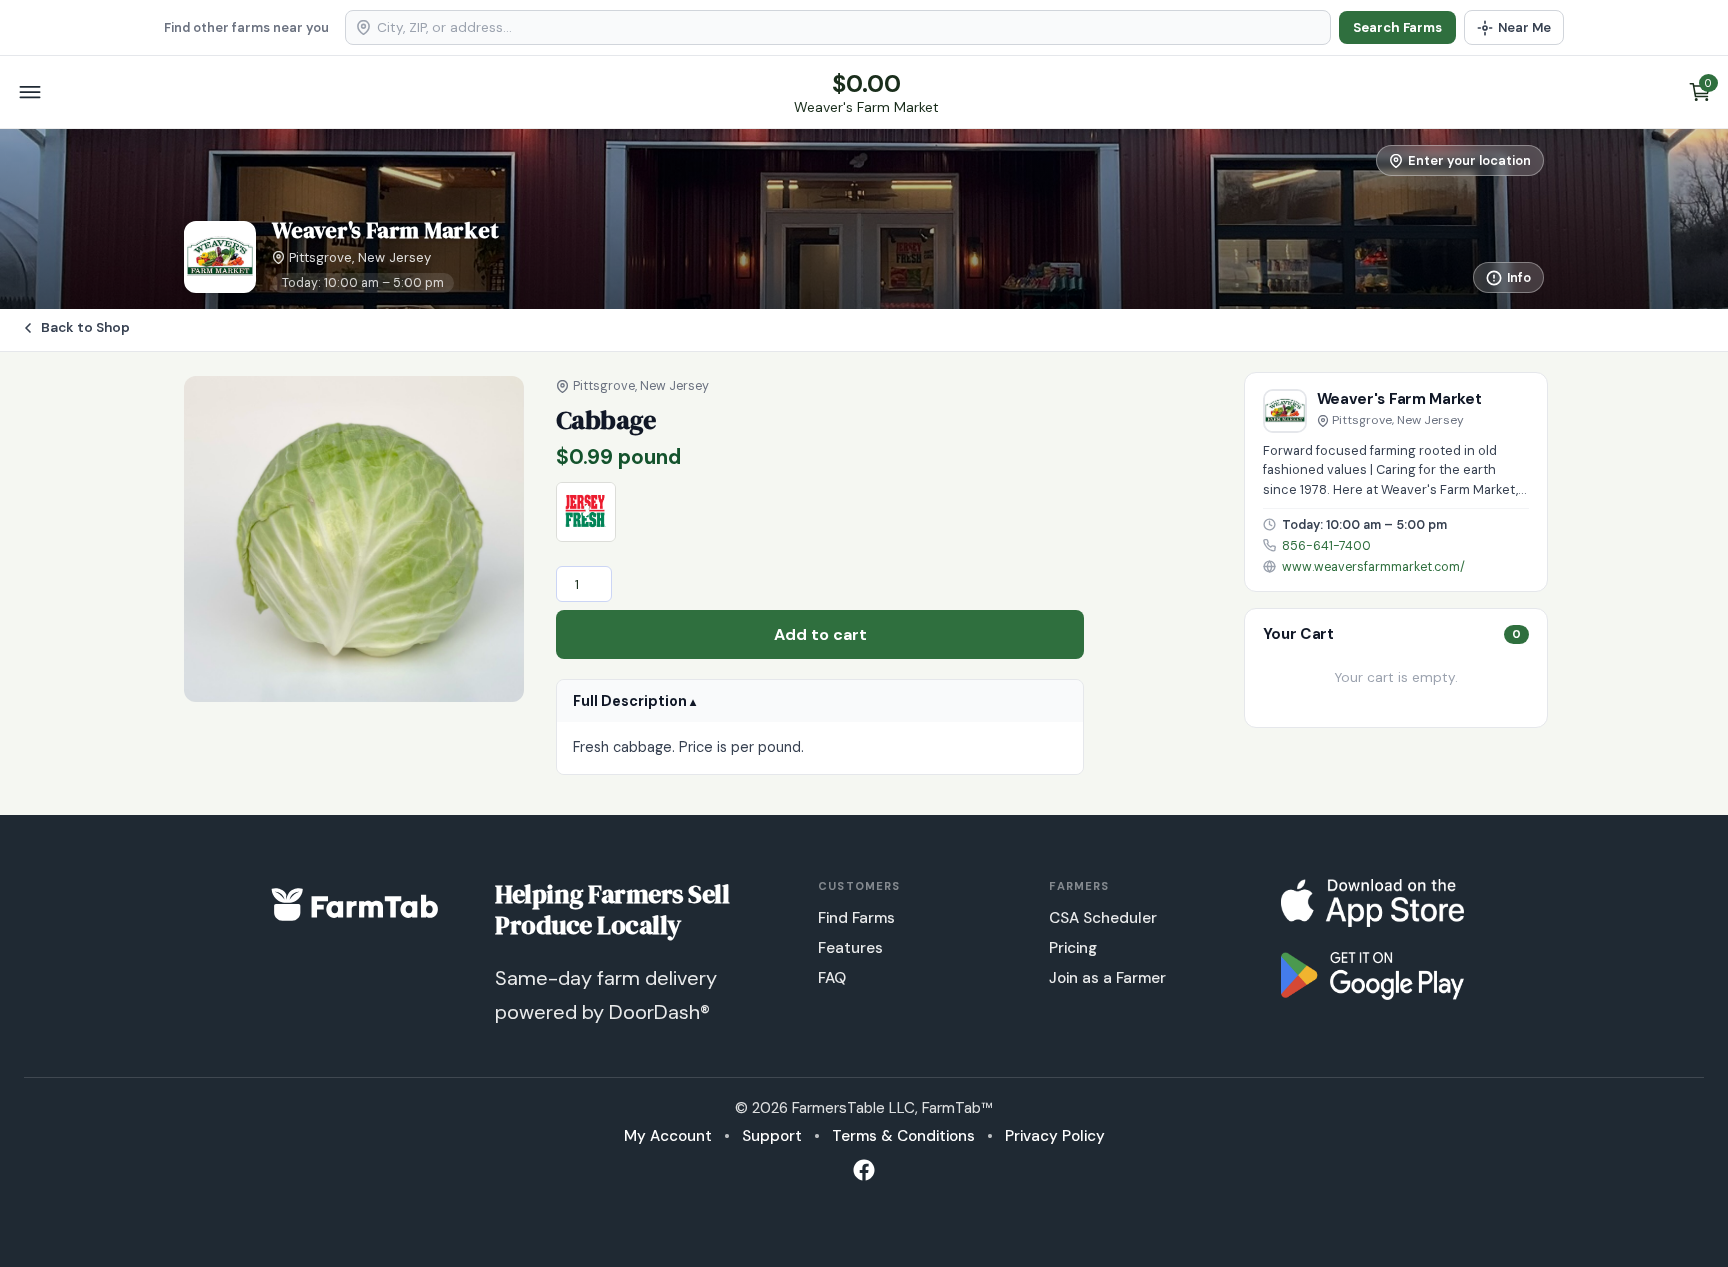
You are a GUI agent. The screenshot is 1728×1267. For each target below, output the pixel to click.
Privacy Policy (1055, 1136)
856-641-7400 (1326, 546)
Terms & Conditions (903, 1136)
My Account (668, 1136)
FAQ (832, 978)
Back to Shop (85, 327)
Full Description (630, 701)
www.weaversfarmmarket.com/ (1373, 567)
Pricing (1073, 948)
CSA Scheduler (1103, 918)
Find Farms (856, 918)
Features (850, 948)
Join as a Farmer (1107, 978)
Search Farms (1397, 27)
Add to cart (820, 634)
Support (772, 1136)
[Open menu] (30, 92)
